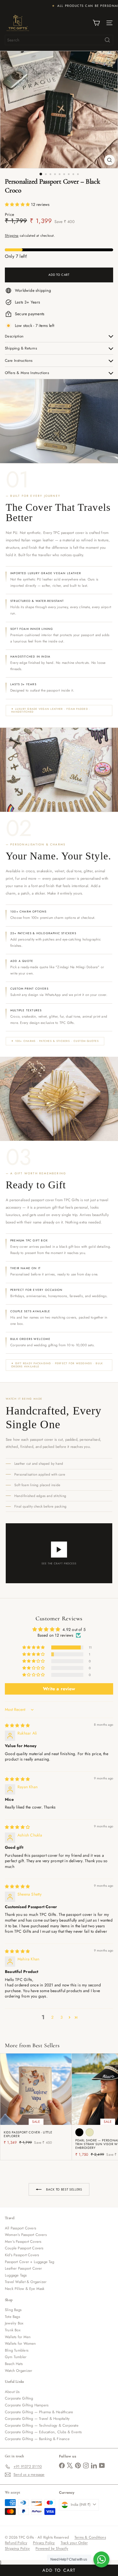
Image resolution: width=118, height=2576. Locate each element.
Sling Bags (13, 2310)
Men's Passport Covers (23, 2242)
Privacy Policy (44, 2543)
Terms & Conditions (90, 2537)
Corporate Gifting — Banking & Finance (37, 2439)
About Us (12, 2392)
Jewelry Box (14, 2323)
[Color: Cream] (90, 2132)
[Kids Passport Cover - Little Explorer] (36, 2101)
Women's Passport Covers (26, 2235)
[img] (17, 1725)
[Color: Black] (79, 2132)
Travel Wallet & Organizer (26, 2282)
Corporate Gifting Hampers (27, 2405)
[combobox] (59, 40)
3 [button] (62, 2017)
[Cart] (96, 23)
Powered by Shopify (52, 2548)
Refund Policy (16, 2543)
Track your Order (74, 2543)
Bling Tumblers (17, 2350)
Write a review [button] (59, 1689)
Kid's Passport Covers (22, 2255)
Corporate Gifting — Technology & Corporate (42, 2425)
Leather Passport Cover (23, 2268)
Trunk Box (13, 2330)
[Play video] (59, 1550)
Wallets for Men (18, 2337)
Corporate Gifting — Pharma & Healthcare (39, 2412)
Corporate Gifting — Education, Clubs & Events (43, 2432)
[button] (18, 204)
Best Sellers (46, 2045)
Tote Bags (12, 2317)
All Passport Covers (20, 2228)
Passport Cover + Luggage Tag (29, 2262)
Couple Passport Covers (24, 2248)
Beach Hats (14, 2364)
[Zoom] (110, 160)
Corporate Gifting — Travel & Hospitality (37, 2419)
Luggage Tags (16, 2275)
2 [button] (52, 2017)
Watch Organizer (18, 2371)
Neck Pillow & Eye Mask (25, 2289)
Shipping (12, 235)
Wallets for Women (20, 2343)
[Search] (107, 40)
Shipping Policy (17, 2548)
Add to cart (59, 2570)
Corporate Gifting (19, 2398)
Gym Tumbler (16, 2357)
